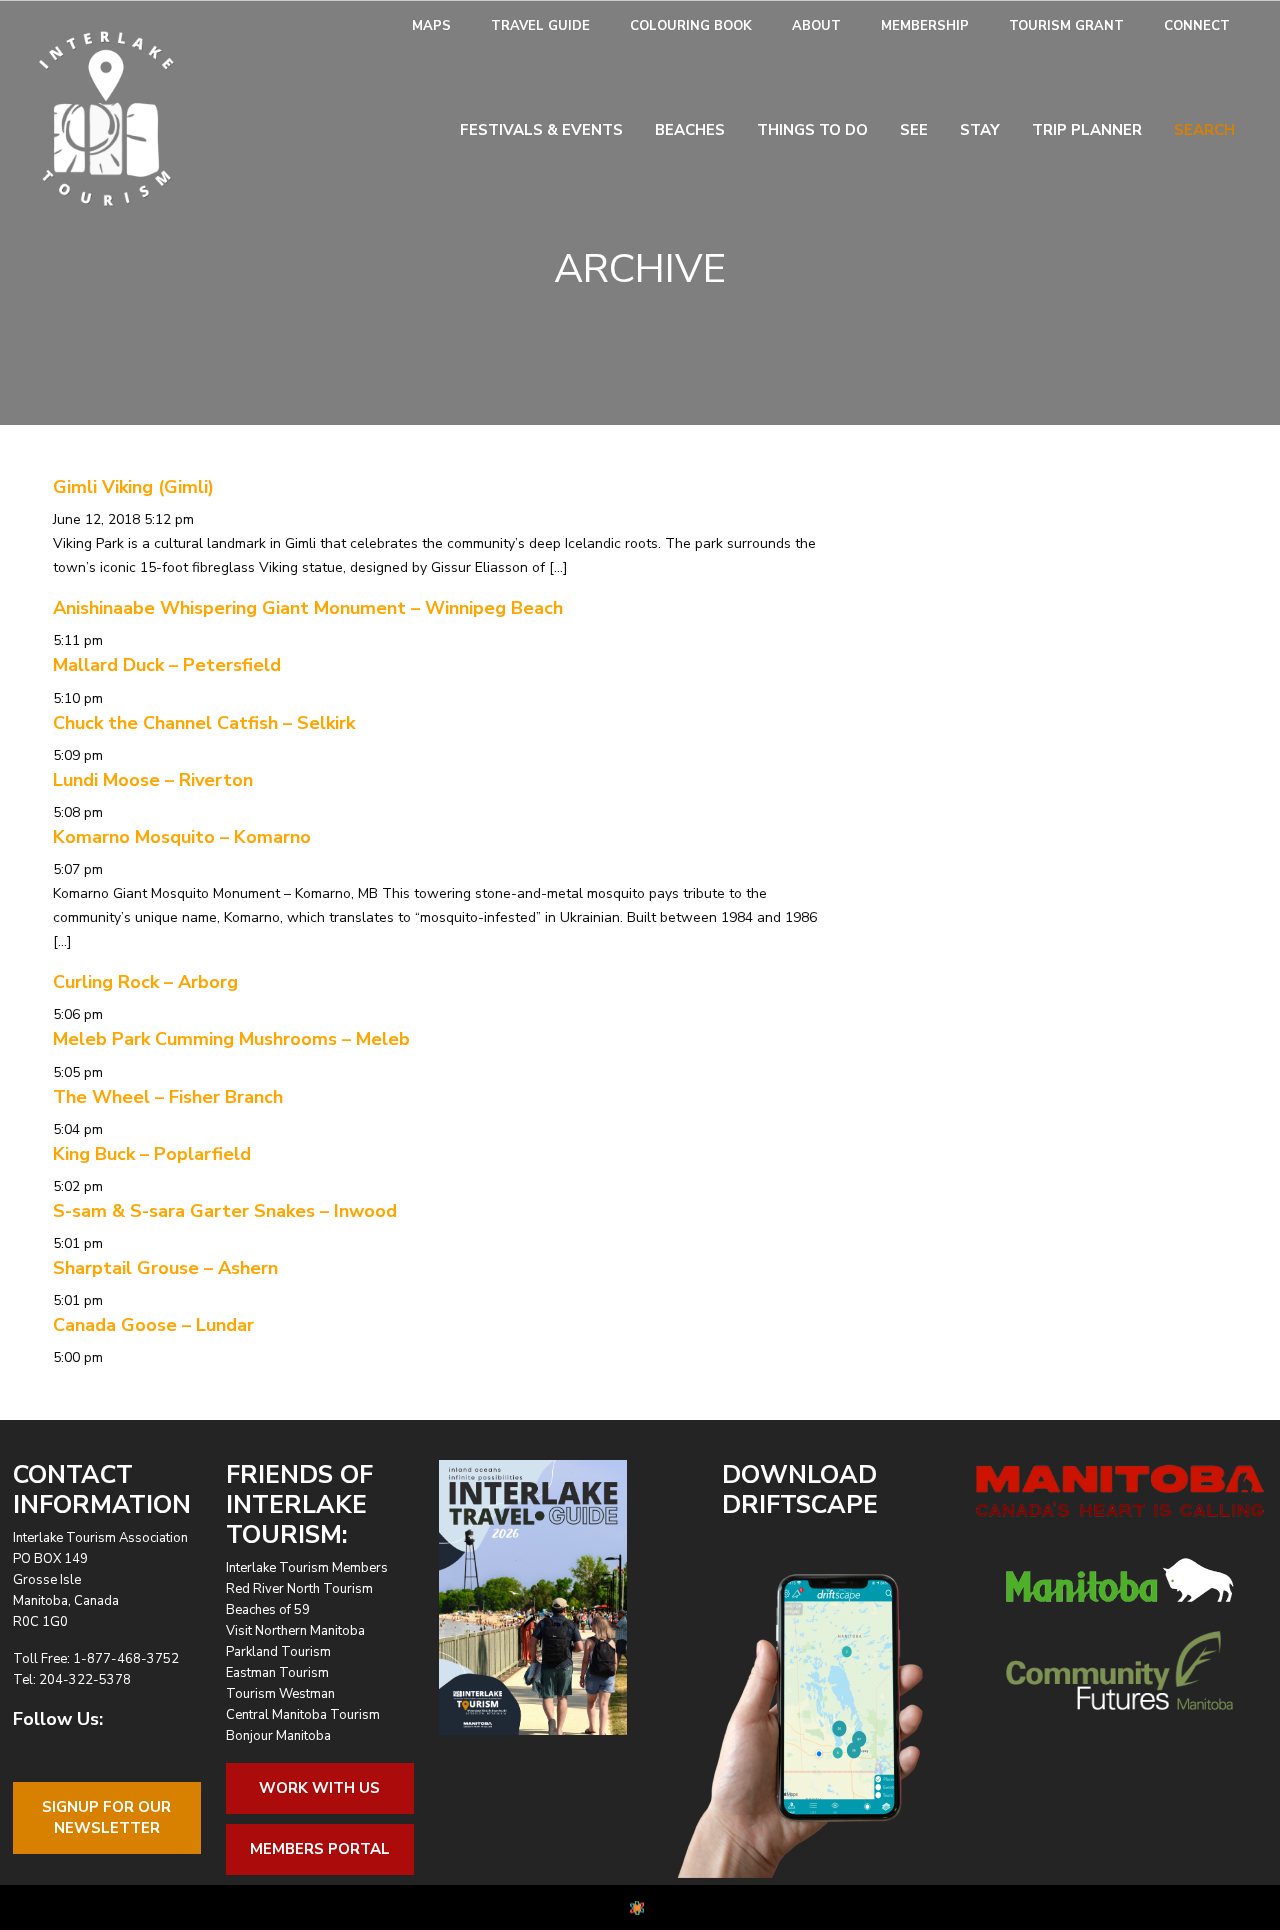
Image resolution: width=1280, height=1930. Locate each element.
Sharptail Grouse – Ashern (165, 1268)
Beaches (690, 130)
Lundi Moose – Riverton (153, 780)
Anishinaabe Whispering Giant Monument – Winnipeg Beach (308, 608)
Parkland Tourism (278, 1652)
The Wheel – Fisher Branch (168, 1097)
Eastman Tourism (277, 1673)
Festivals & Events (541, 130)
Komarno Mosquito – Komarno (182, 837)
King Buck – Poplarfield (152, 1154)
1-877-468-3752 (126, 1659)
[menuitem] (431, 26)
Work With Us (319, 1788)
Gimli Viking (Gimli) (133, 487)
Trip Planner (1087, 130)
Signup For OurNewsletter (106, 1817)
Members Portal (320, 1849)
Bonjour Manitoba (278, 1736)
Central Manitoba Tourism (303, 1715)
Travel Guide (540, 26)
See (914, 130)
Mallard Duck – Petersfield (167, 665)
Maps (431, 26)
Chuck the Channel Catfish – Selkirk (204, 723)
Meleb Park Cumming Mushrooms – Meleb (231, 1039)
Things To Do (812, 130)
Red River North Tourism (299, 1589)
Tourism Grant (1066, 26)
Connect (1197, 26)
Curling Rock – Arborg (145, 982)
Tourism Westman (280, 1694)
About (816, 26)
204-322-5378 (85, 1680)
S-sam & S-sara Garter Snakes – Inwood (225, 1211)
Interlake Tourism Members (307, 1568)
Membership (925, 26)
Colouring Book (691, 26)
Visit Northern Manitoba (295, 1631)
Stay (980, 130)
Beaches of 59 (268, 1610)
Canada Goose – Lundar (153, 1325)
